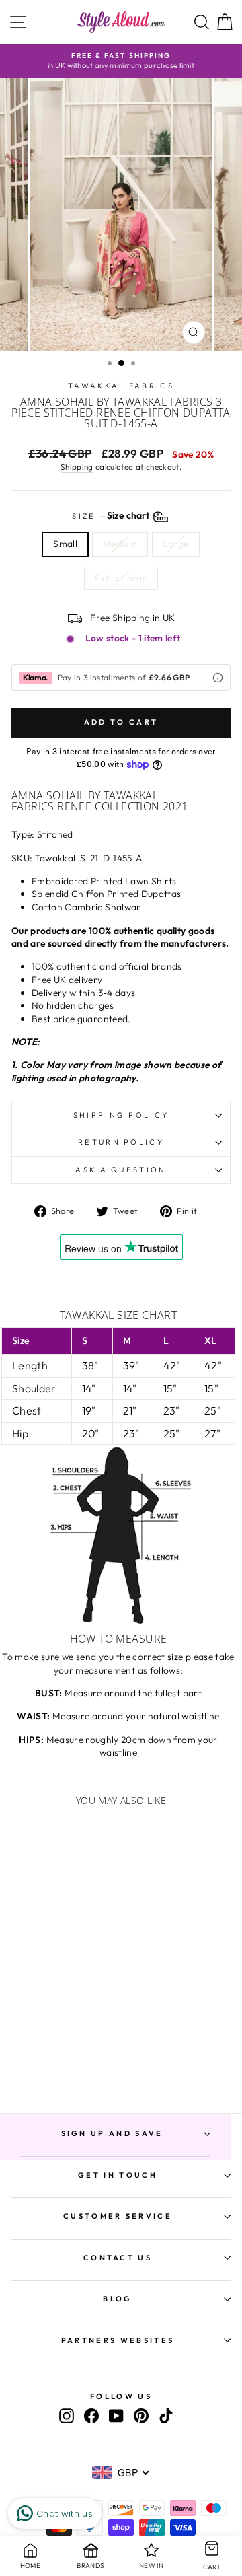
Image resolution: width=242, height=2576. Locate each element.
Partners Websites (118, 2340)
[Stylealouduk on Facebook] (91, 2416)
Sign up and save (112, 2133)
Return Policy (121, 1142)
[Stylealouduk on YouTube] (116, 2416)
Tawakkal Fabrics (121, 386)
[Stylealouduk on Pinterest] (141, 2416)
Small (65, 544)
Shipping (77, 467)
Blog (117, 2299)
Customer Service (118, 2216)
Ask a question (121, 1170)
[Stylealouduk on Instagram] (67, 2416)
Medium (120, 544)
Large (176, 544)
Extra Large (121, 578)
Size (112, 516)
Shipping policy (121, 1115)
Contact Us (118, 2258)
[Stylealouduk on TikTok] (166, 2416)
